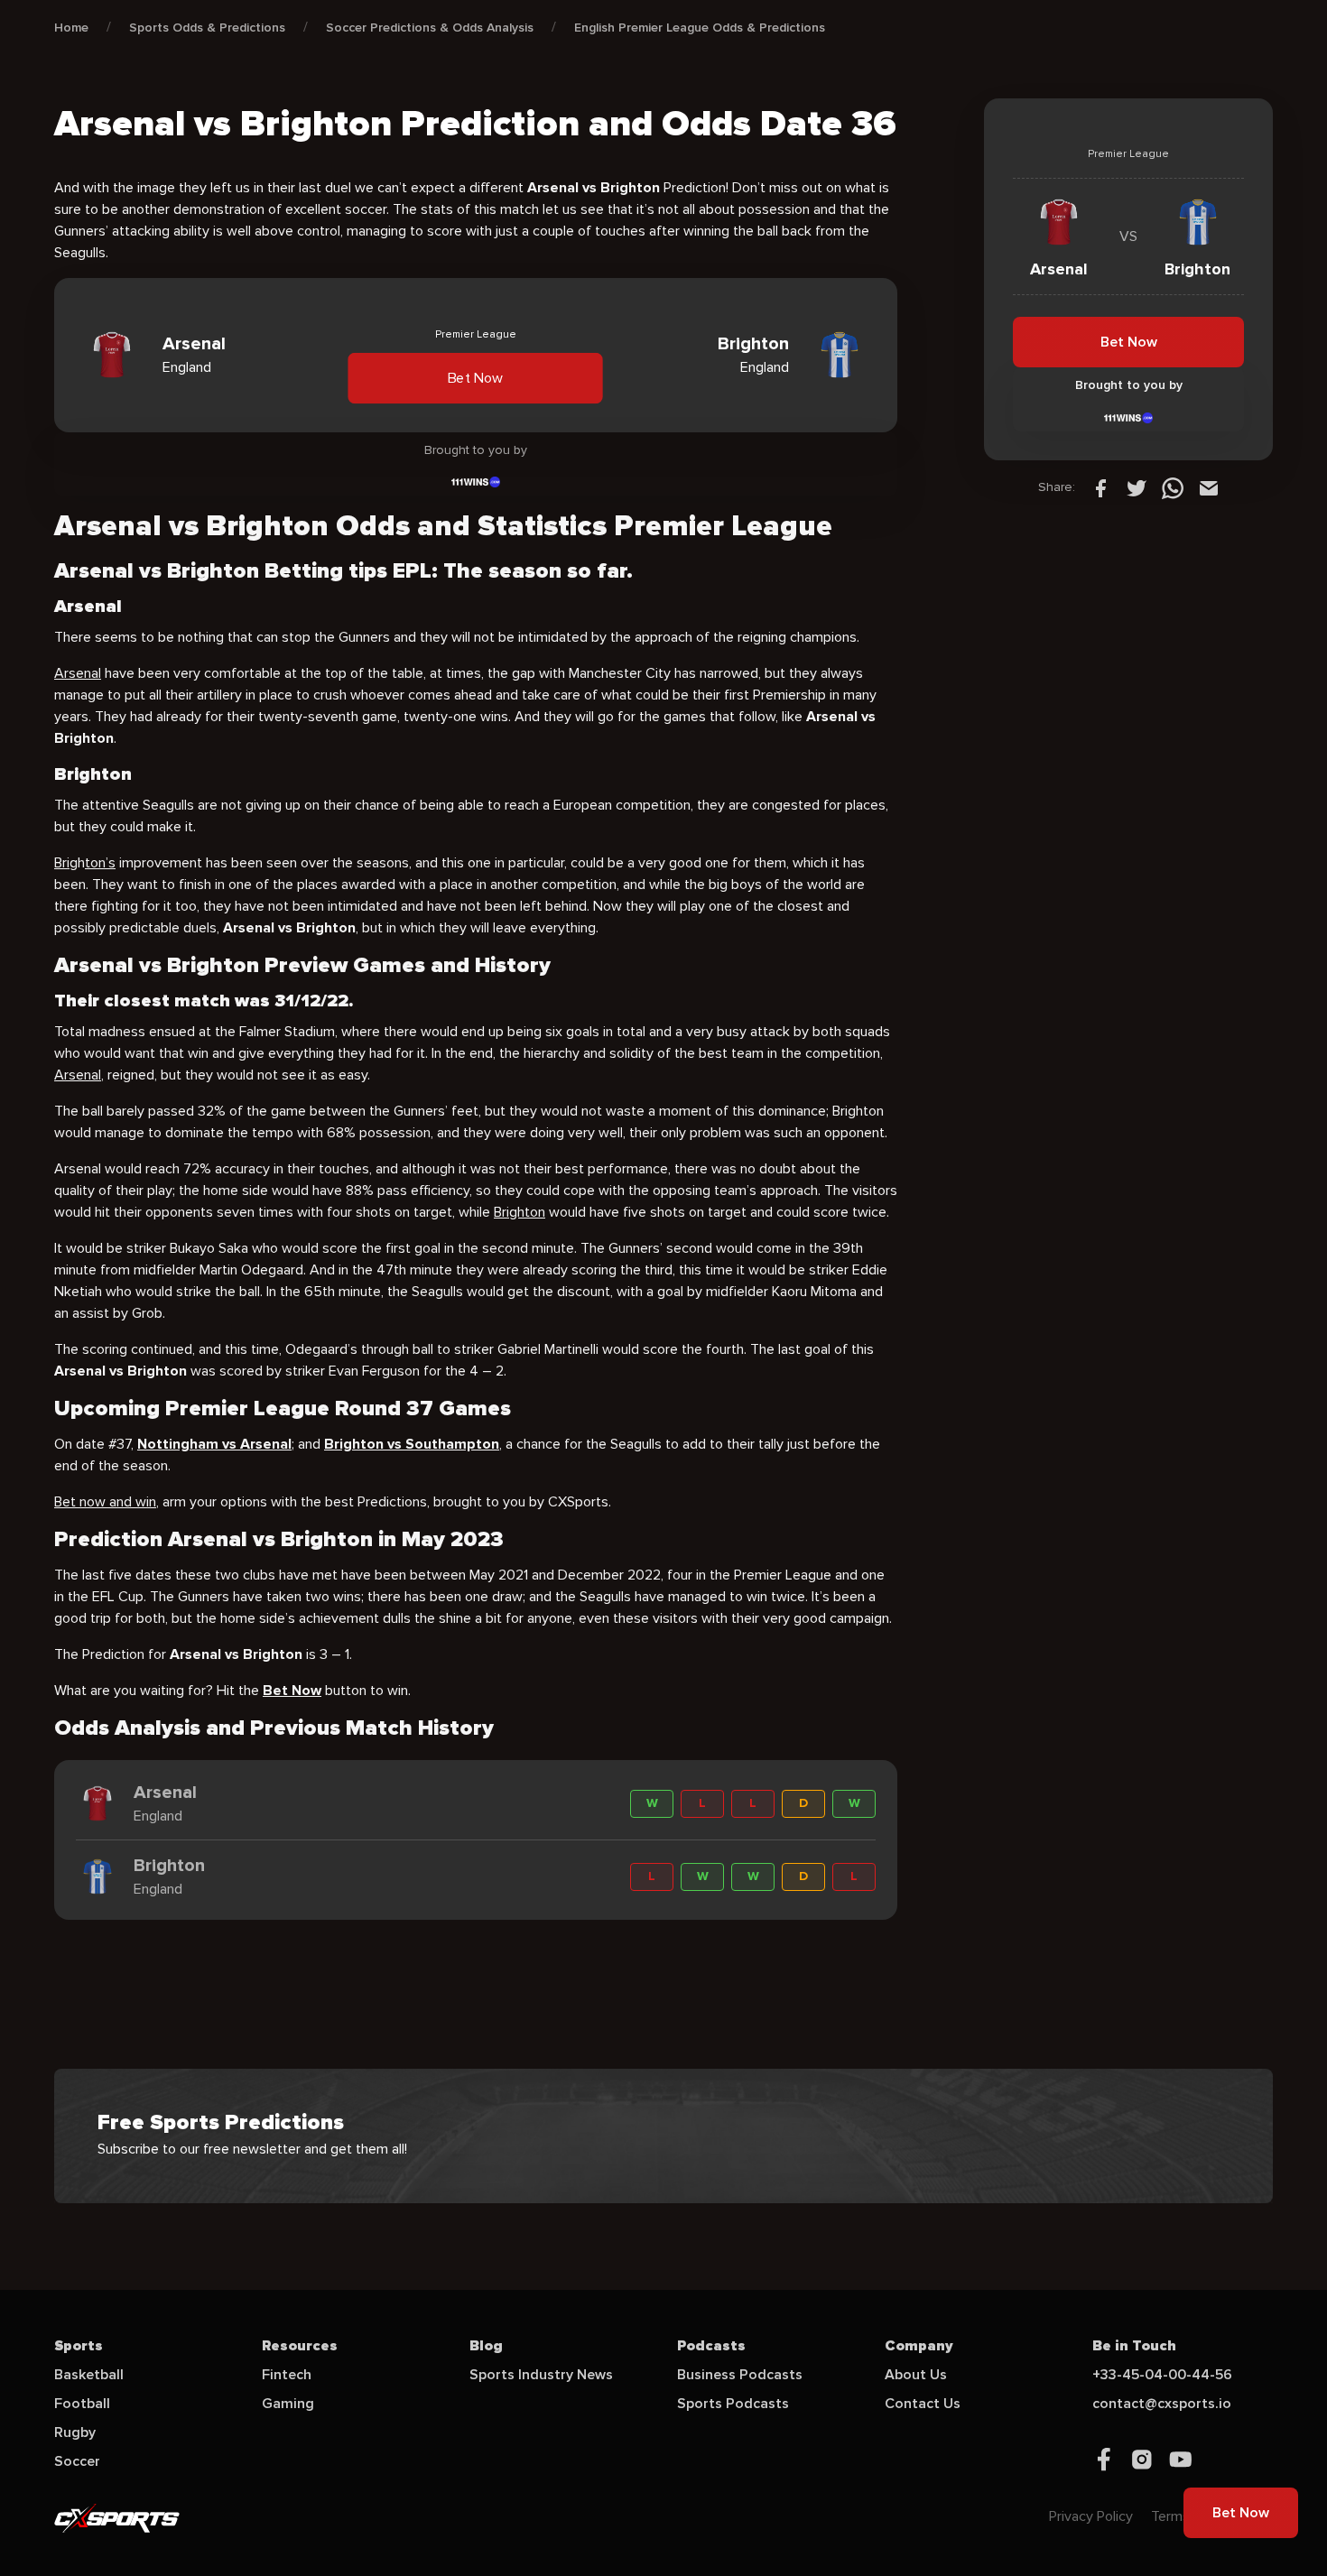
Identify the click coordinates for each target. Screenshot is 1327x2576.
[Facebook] (1100, 487)
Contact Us (923, 2404)
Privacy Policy (1091, 2516)
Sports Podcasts (733, 2404)
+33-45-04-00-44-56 (1162, 2375)
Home (71, 28)
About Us (916, 2375)
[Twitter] (1137, 487)
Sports (79, 2346)
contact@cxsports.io (1162, 2404)
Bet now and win (105, 1502)
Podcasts (711, 2346)
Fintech (287, 2375)
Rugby (75, 2432)
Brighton (520, 1212)
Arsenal (78, 673)
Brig (66, 863)
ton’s (100, 863)
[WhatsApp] (1173, 487)
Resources (300, 2346)
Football (82, 2404)
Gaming (288, 2404)
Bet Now (476, 378)
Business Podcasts (740, 2375)
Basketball (89, 2375)
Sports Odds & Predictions (207, 28)
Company (919, 2346)
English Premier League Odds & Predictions (700, 28)
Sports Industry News (541, 2375)
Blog (486, 2346)
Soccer (77, 2461)
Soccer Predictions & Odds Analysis (430, 28)
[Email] (1209, 487)
